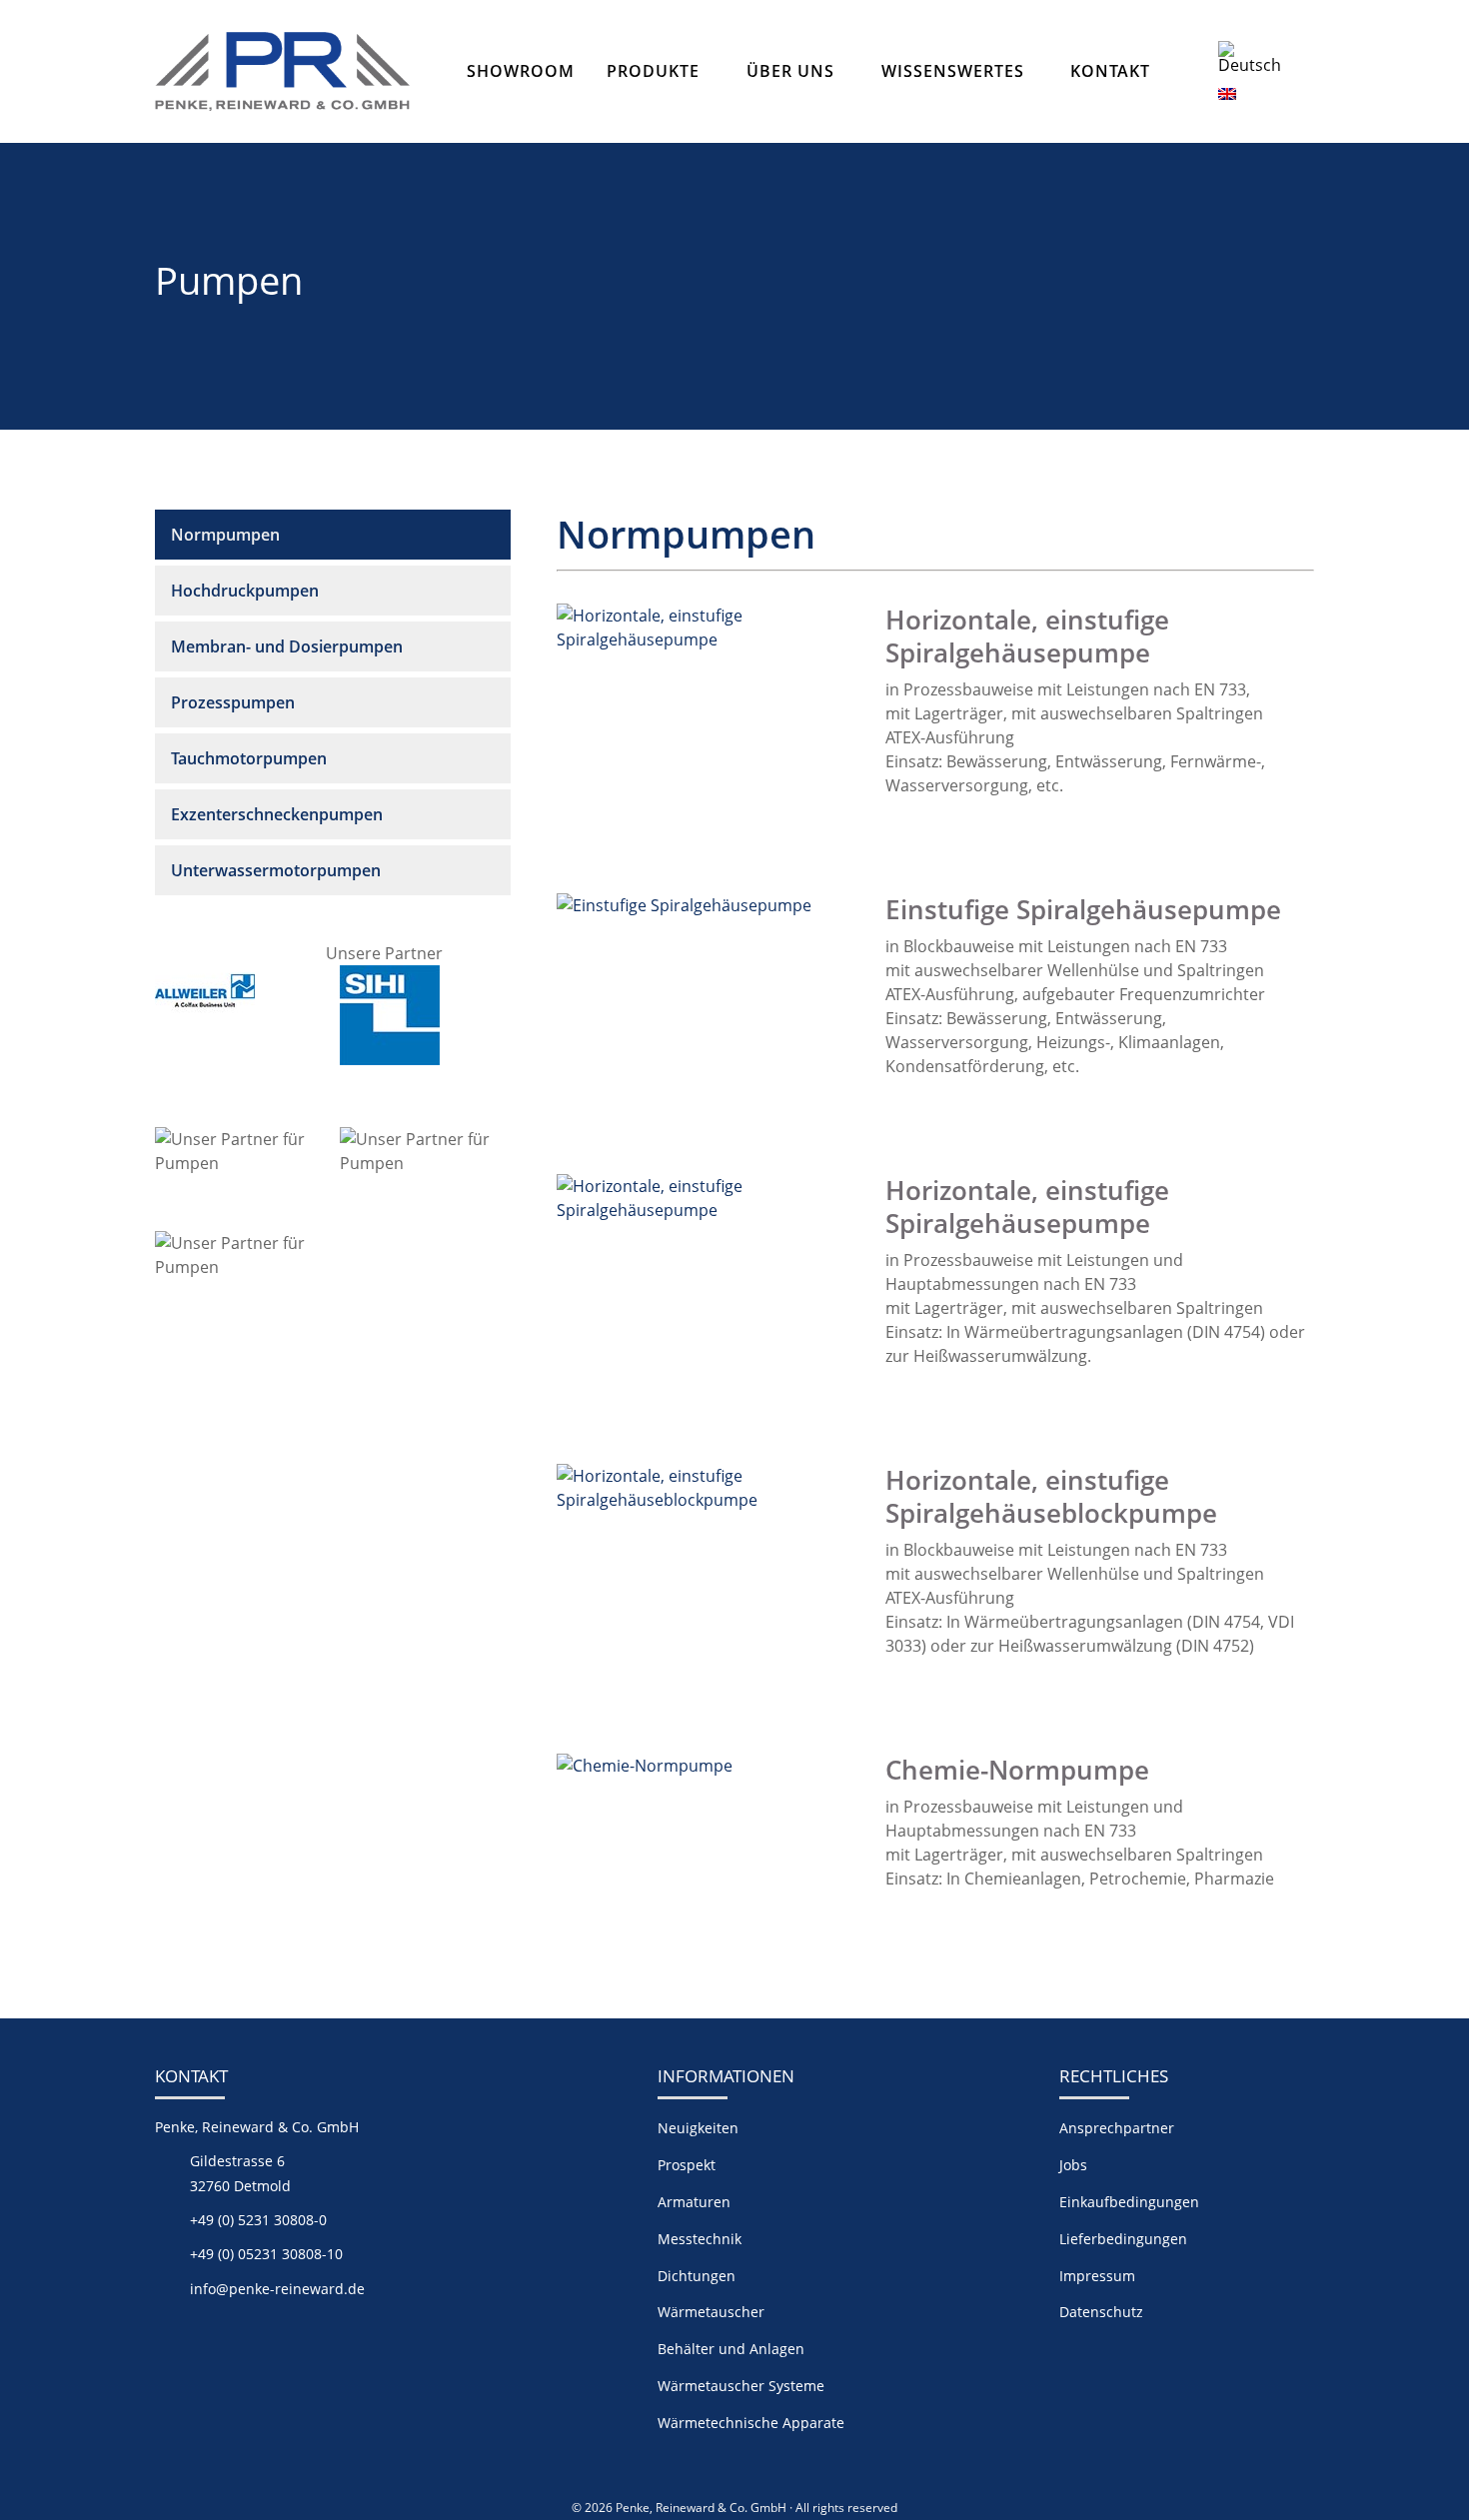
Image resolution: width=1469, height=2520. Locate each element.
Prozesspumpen (233, 702)
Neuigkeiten (698, 2128)
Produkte (653, 71)
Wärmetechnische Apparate (751, 2423)
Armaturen (694, 2202)
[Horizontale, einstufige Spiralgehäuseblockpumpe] (706, 1500)
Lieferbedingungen (1123, 2239)
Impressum (1097, 2276)
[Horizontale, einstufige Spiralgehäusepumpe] (706, 639)
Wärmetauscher (711, 2312)
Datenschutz (1101, 2312)
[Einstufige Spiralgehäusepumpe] (684, 905)
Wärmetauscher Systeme (741, 2386)
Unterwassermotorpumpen (276, 870)
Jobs (1073, 2165)
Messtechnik (700, 2239)
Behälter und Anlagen (731, 2349)
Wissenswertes (953, 71)
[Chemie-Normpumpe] (645, 1766)
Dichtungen (697, 2276)
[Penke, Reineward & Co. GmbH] (282, 71)
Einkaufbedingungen (1129, 2202)
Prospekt (687, 2165)
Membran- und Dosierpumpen (287, 646)
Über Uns (790, 71)
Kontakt (1110, 71)
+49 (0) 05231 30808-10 (266, 2254)
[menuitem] (1257, 57)
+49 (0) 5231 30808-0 (258, 2220)
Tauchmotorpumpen (249, 758)
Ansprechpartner (1117, 2128)
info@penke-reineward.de (277, 2289)
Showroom (521, 71)
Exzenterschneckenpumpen (277, 814)
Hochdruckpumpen (245, 591)
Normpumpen (225, 535)
